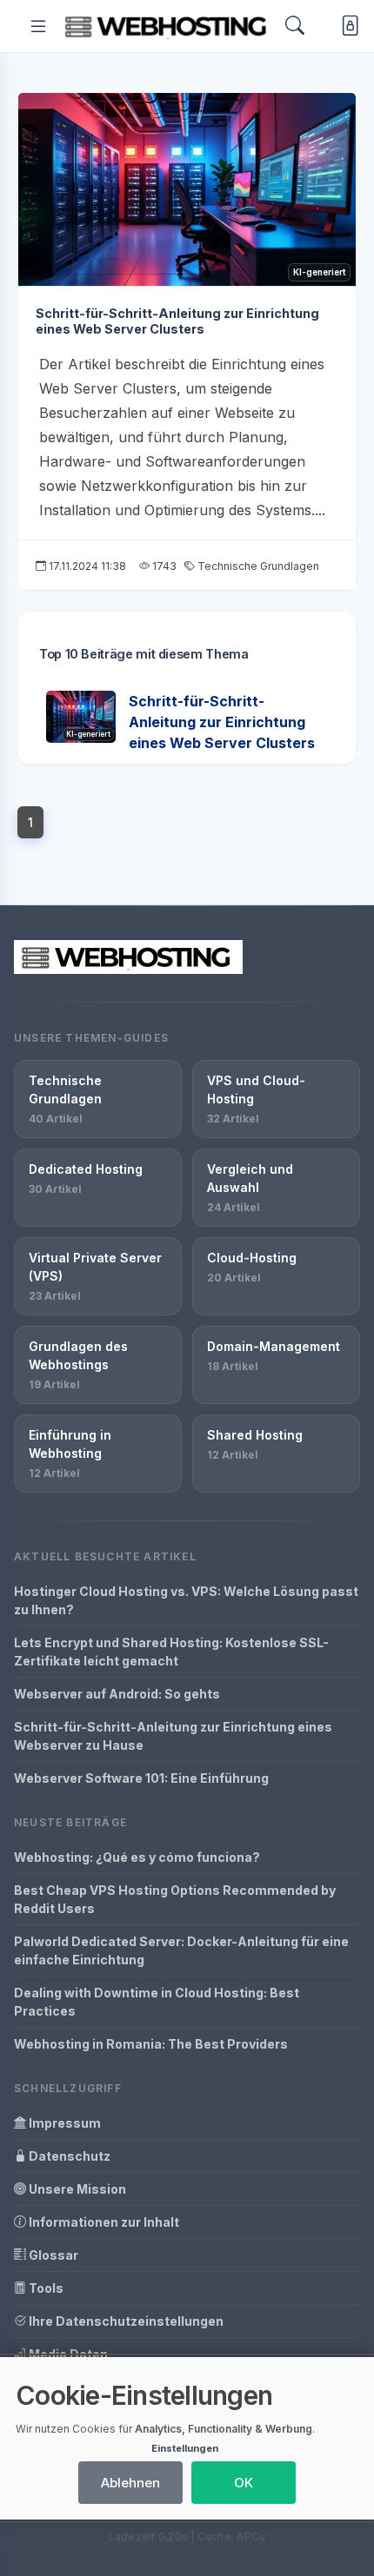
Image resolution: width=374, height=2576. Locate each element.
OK (244, 2483)
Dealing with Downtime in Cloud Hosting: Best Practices (157, 2002)
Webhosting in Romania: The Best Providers (151, 2044)
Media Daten (67, 2354)
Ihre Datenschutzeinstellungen (125, 2321)
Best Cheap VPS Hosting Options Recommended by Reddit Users (175, 1899)
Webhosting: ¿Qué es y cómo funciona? (137, 1857)
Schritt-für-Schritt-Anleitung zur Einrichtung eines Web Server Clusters (177, 321)
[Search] (295, 26)
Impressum (63, 2123)
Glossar (52, 2255)
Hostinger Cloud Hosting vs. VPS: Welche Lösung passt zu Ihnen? (186, 1600)
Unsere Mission (76, 2189)
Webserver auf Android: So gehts (117, 1694)
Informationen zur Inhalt (103, 2222)
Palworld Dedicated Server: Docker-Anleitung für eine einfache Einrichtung (181, 1950)
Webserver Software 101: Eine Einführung (141, 1778)
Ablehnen (130, 2483)
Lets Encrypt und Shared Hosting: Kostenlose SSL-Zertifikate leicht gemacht (171, 1652)
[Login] (347, 26)
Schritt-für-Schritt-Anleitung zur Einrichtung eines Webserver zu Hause (173, 1736)
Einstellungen (185, 2448)
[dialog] (187, 2438)
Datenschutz (68, 2156)
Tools (45, 2288)
